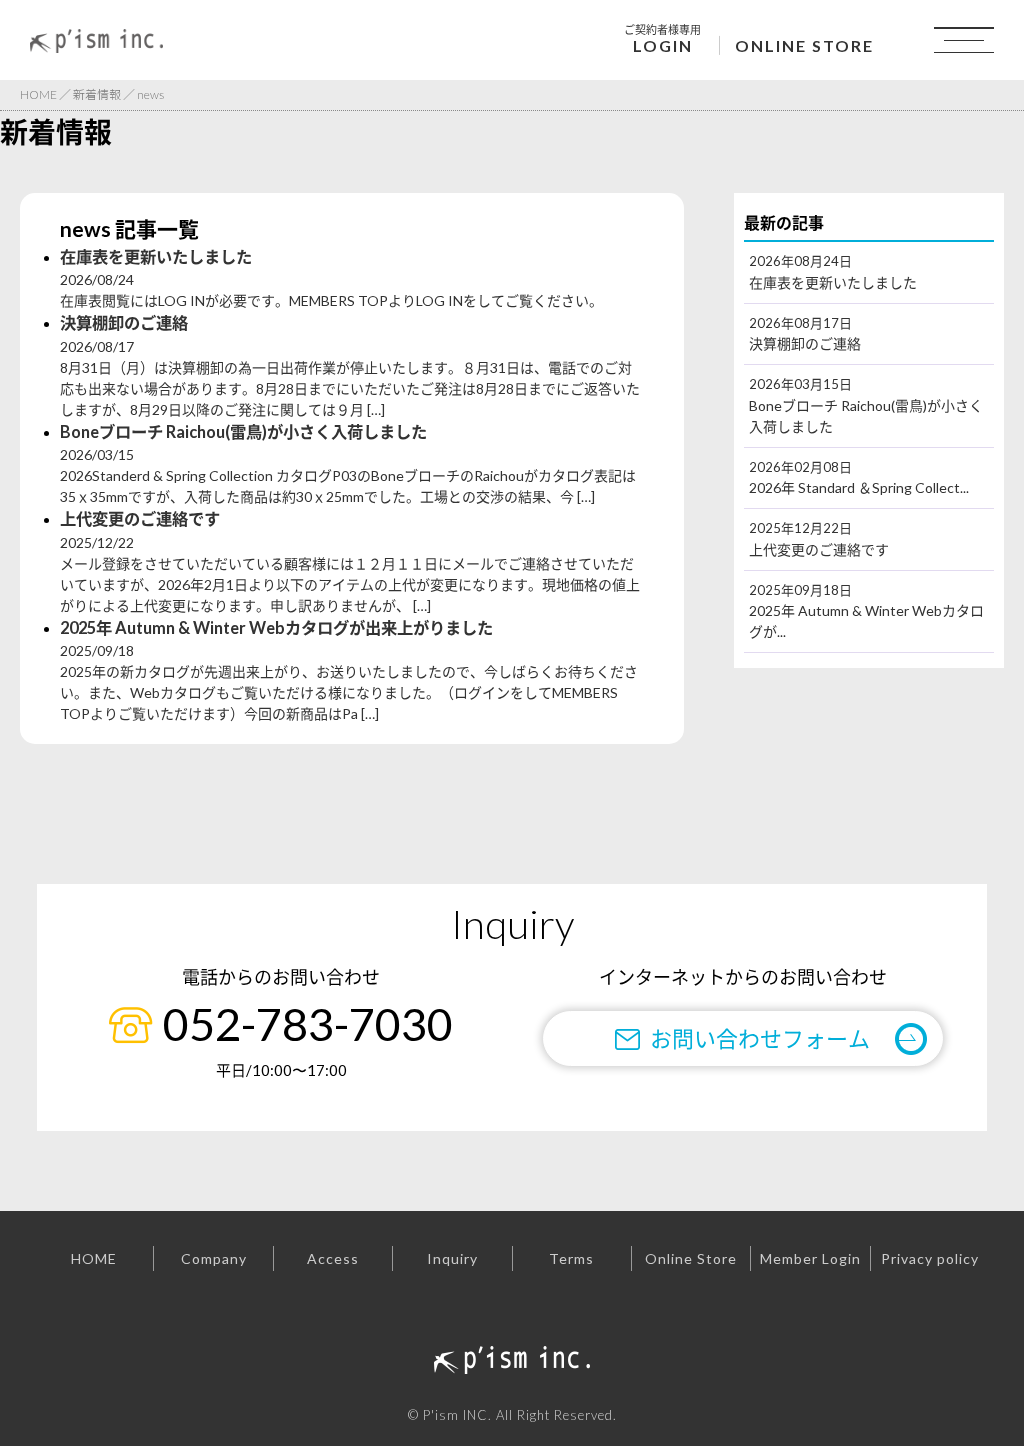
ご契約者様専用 (662, 39)
